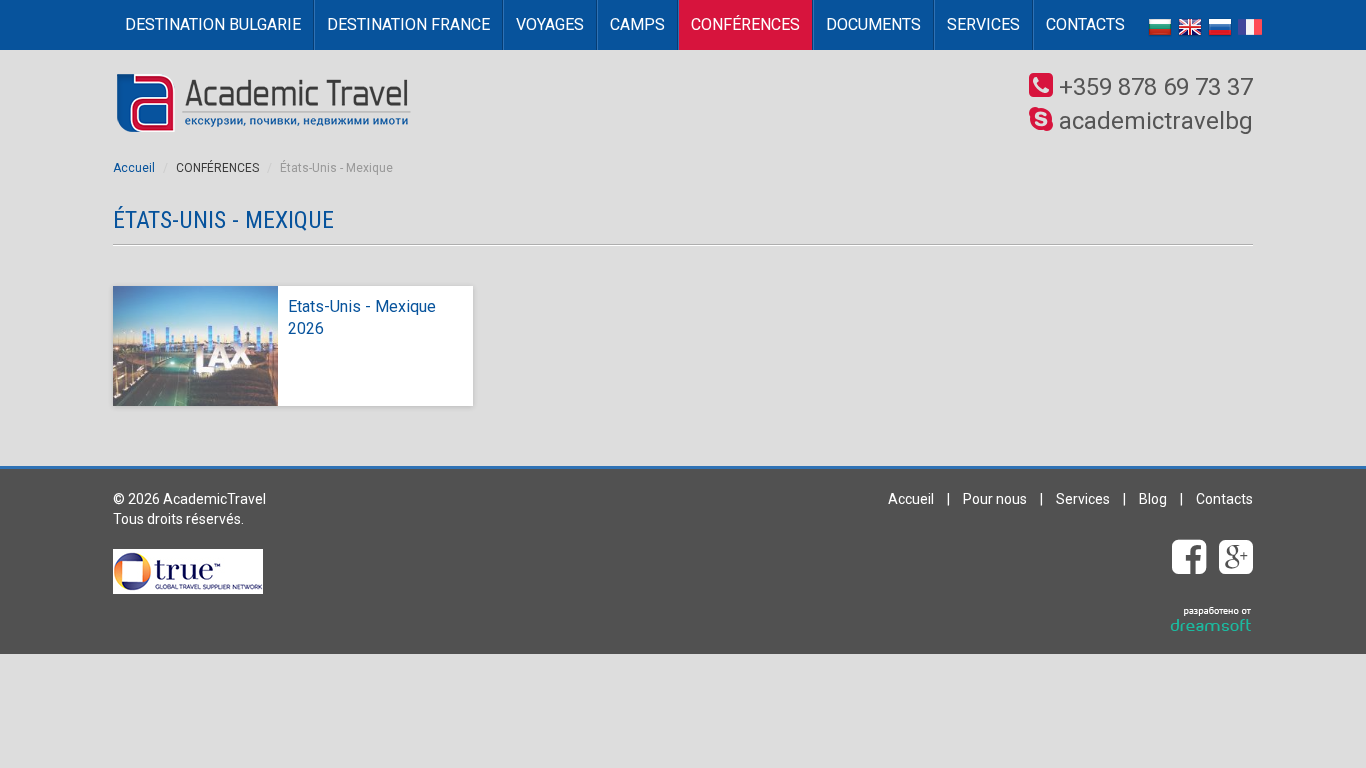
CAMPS (637, 24)
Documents (873, 24)
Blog (1153, 499)
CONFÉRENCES (745, 24)
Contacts (1085, 24)
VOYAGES (550, 24)
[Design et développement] (1211, 620)
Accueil (134, 168)
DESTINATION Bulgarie (213, 24)
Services (983, 24)
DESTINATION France (408, 24)
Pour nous (995, 499)
